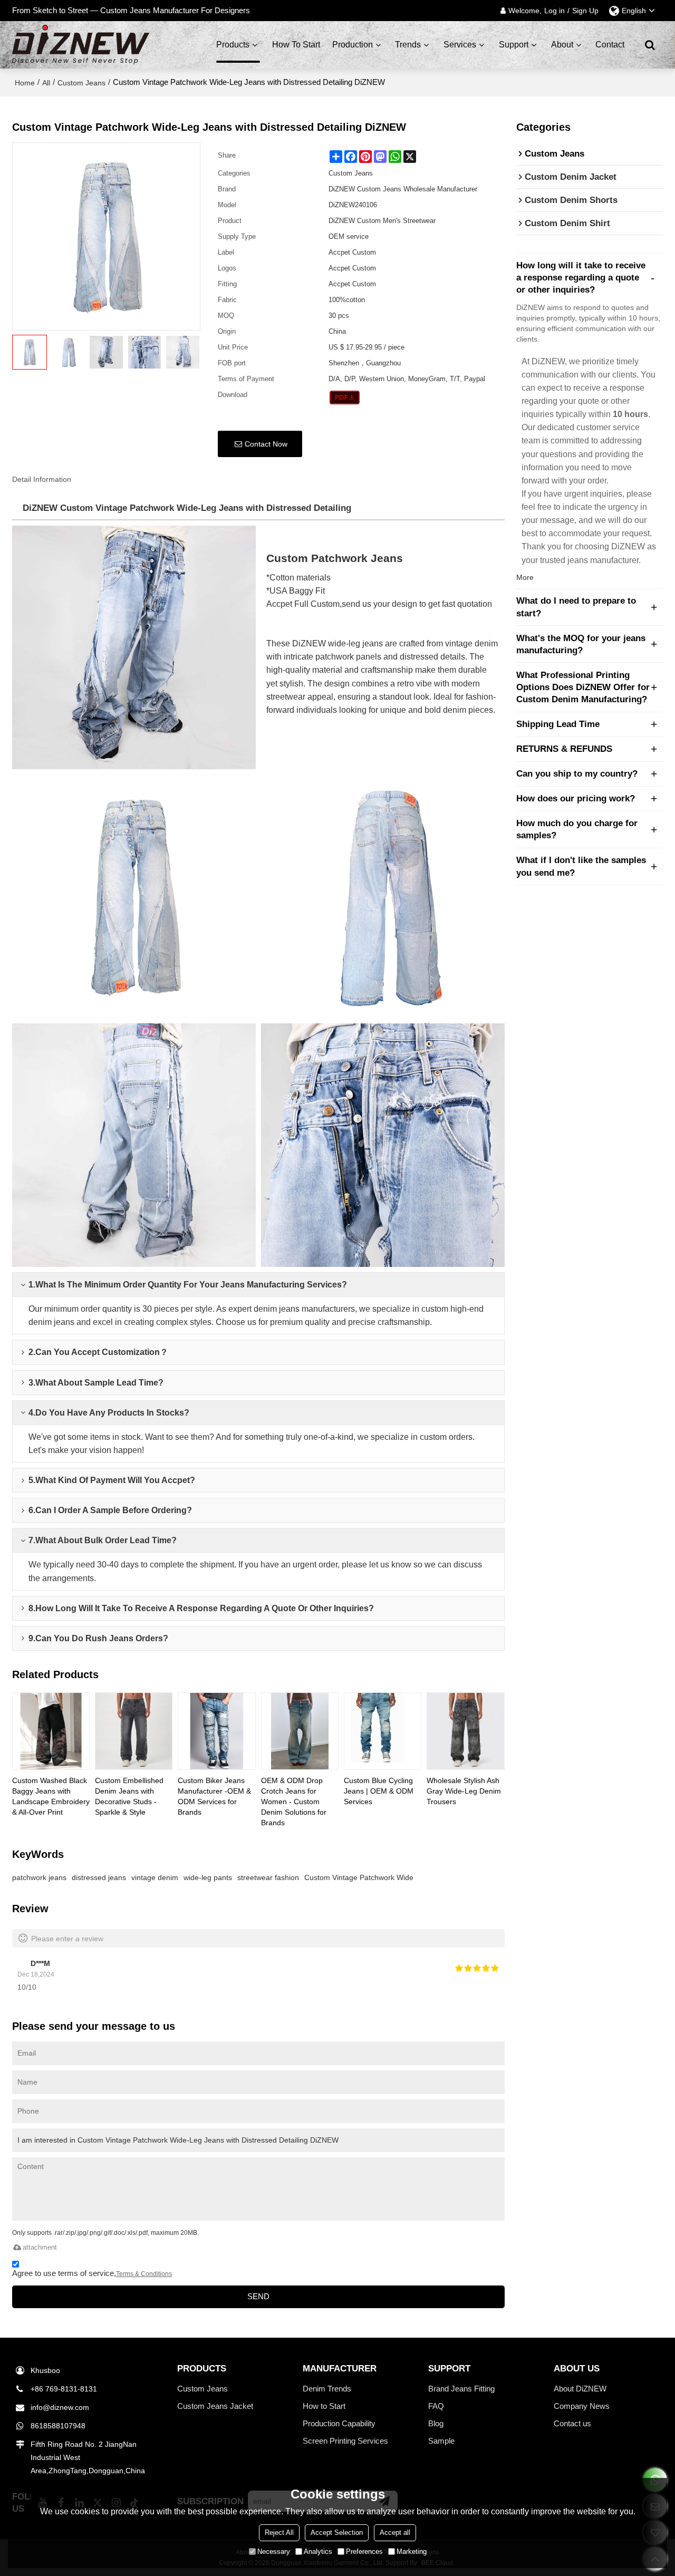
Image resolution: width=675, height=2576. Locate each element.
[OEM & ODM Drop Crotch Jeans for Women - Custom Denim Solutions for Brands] (300, 1731)
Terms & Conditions (144, 2274)
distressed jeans (99, 1877)
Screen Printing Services (345, 2441)
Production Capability (339, 2423)
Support (514, 45)
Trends (408, 45)
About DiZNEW (580, 2389)
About (562, 45)
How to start (296, 45)
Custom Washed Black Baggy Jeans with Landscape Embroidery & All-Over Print (51, 1796)
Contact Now (266, 444)
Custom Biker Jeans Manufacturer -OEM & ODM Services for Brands (214, 1796)
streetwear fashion (268, 1877)
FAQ (436, 2406)
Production (353, 45)
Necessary (274, 2551)
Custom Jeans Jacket (215, 2406)
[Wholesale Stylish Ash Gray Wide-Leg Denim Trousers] (465, 1731)
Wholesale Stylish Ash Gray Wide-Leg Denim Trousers (464, 1791)
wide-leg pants (208, 1877)
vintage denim (155, 1877)
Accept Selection (337, 2533)
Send (258, 2297)
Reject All (279, 2533)
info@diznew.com (60, 2407)
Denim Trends (327, 2389)
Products (233, 45)
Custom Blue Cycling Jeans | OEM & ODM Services (379, 1791)
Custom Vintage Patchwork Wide (359, 1877)
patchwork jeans (39, 1877)
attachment (40, 2247)
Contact (610, 45)
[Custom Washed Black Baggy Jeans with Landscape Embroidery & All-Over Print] (51, 1731)
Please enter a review (67, 1939)
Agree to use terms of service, (92, 2273)
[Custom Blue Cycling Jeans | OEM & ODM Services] (383, 1731)
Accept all (395, 2533)
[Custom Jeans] (345, 398)
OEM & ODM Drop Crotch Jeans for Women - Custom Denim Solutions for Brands (294, 1802)
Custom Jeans (81, 83)
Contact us (572, 2423)
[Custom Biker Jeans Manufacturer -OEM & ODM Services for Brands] (216, 1731)
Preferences (364, 2551)
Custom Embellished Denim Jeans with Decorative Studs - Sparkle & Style (129, 1796)
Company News (582, 2406)
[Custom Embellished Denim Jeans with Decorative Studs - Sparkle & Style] (134, 1731)
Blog (436, 2423)
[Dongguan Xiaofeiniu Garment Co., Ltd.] (81, 45)
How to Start (324, 2406)
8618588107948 (58, 2426)
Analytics (318, 2551)
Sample (441, 2441)
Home (25, 83)
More (525, 577)
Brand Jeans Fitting (461, 2389)
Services (460, 45)
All (46, 83)
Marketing (412, 2551)
